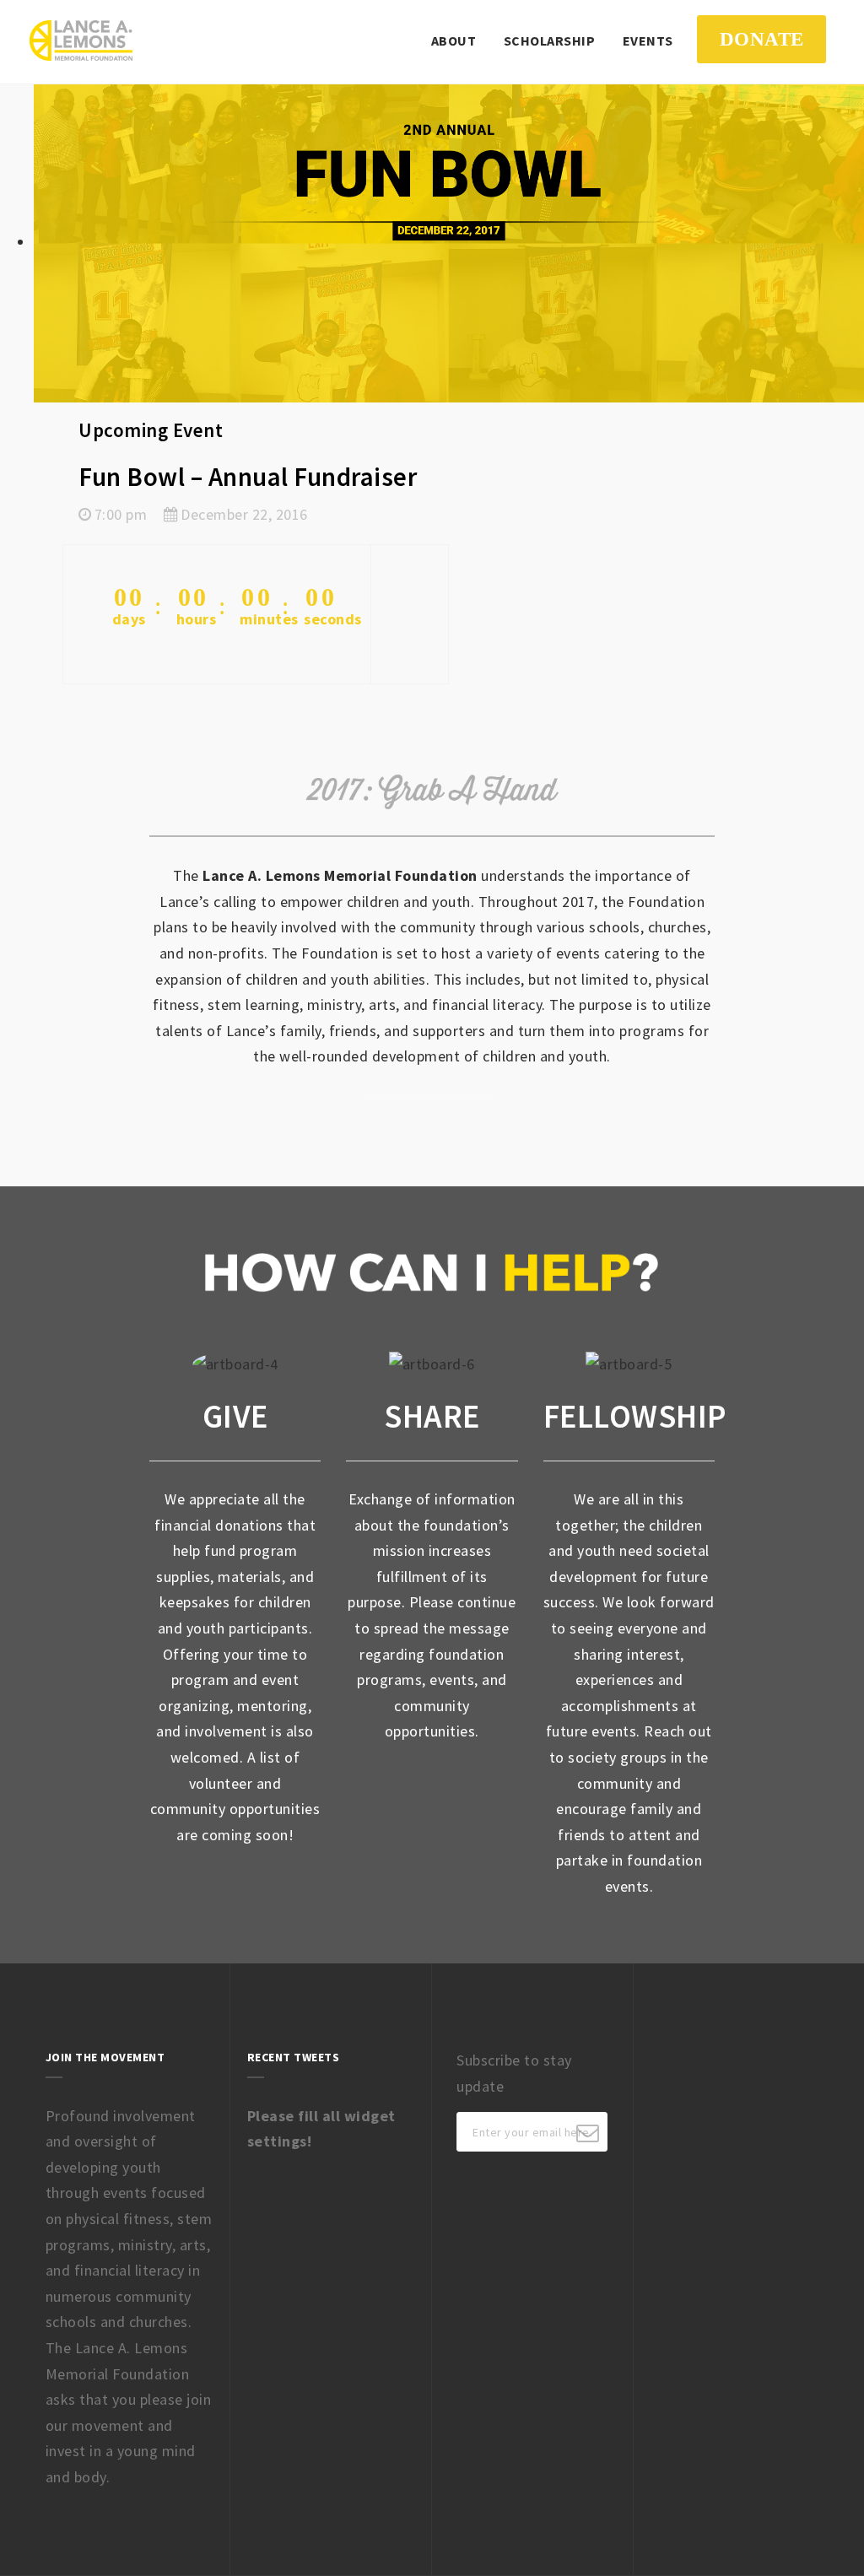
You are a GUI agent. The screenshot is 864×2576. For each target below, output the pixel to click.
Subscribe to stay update (514, 2073)
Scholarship (550, 41)
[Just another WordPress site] (81, 41)
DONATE (762, 39)
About (454, 41)
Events (648, 41)
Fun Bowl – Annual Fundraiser (248, 477)
